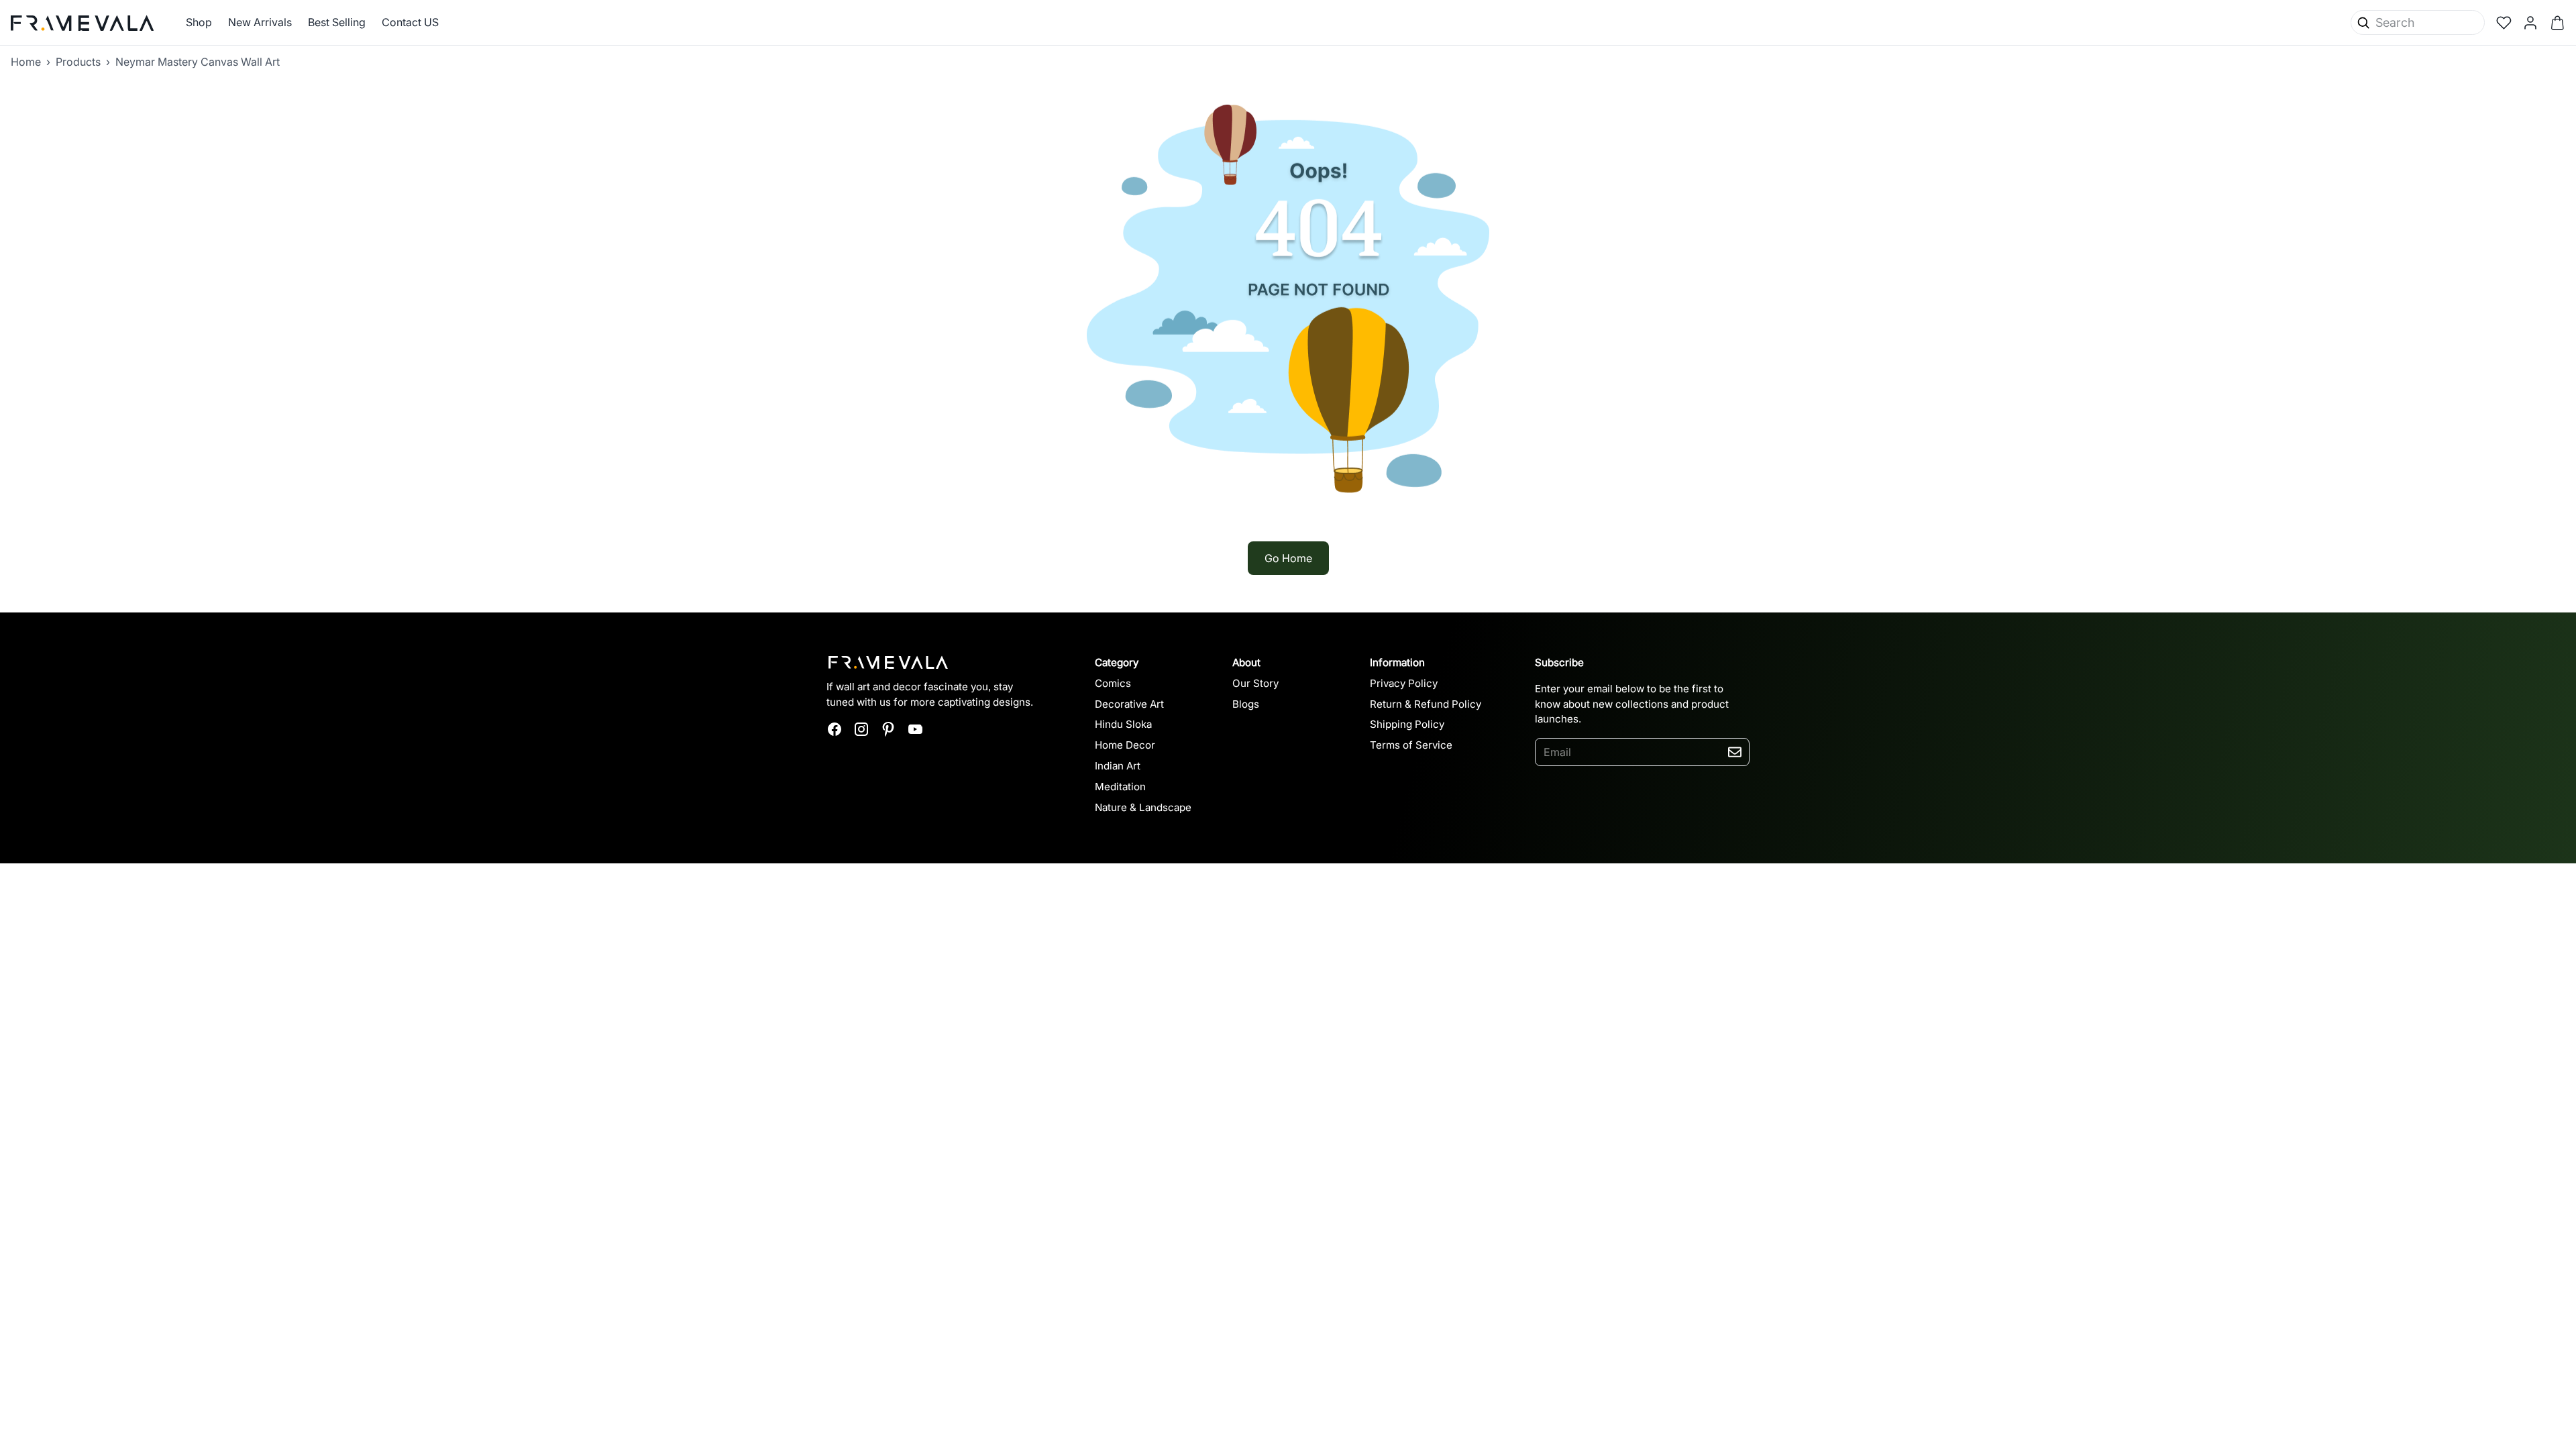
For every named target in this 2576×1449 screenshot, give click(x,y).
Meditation (1120, 787)
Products (78, 62)
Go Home (1288, 558)
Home (26, 62)
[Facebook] (835, 729)
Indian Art (1118, 766)
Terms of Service (1411, 745)
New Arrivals (260, 22)
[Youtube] (915, 729)
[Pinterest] (888, 729)
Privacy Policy (1404, 683)
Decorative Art (1129, 704)
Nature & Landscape (1143, 807)
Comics (1113, 683)
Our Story (1255, 683)
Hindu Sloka (1123, 724)
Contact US (410, 22)
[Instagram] (861, 729)
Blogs (1246, 704)
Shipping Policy (1407, 724)
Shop (199, 22)
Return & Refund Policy (1426, 704)
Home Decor (1125, 745)
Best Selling (337, 22)
